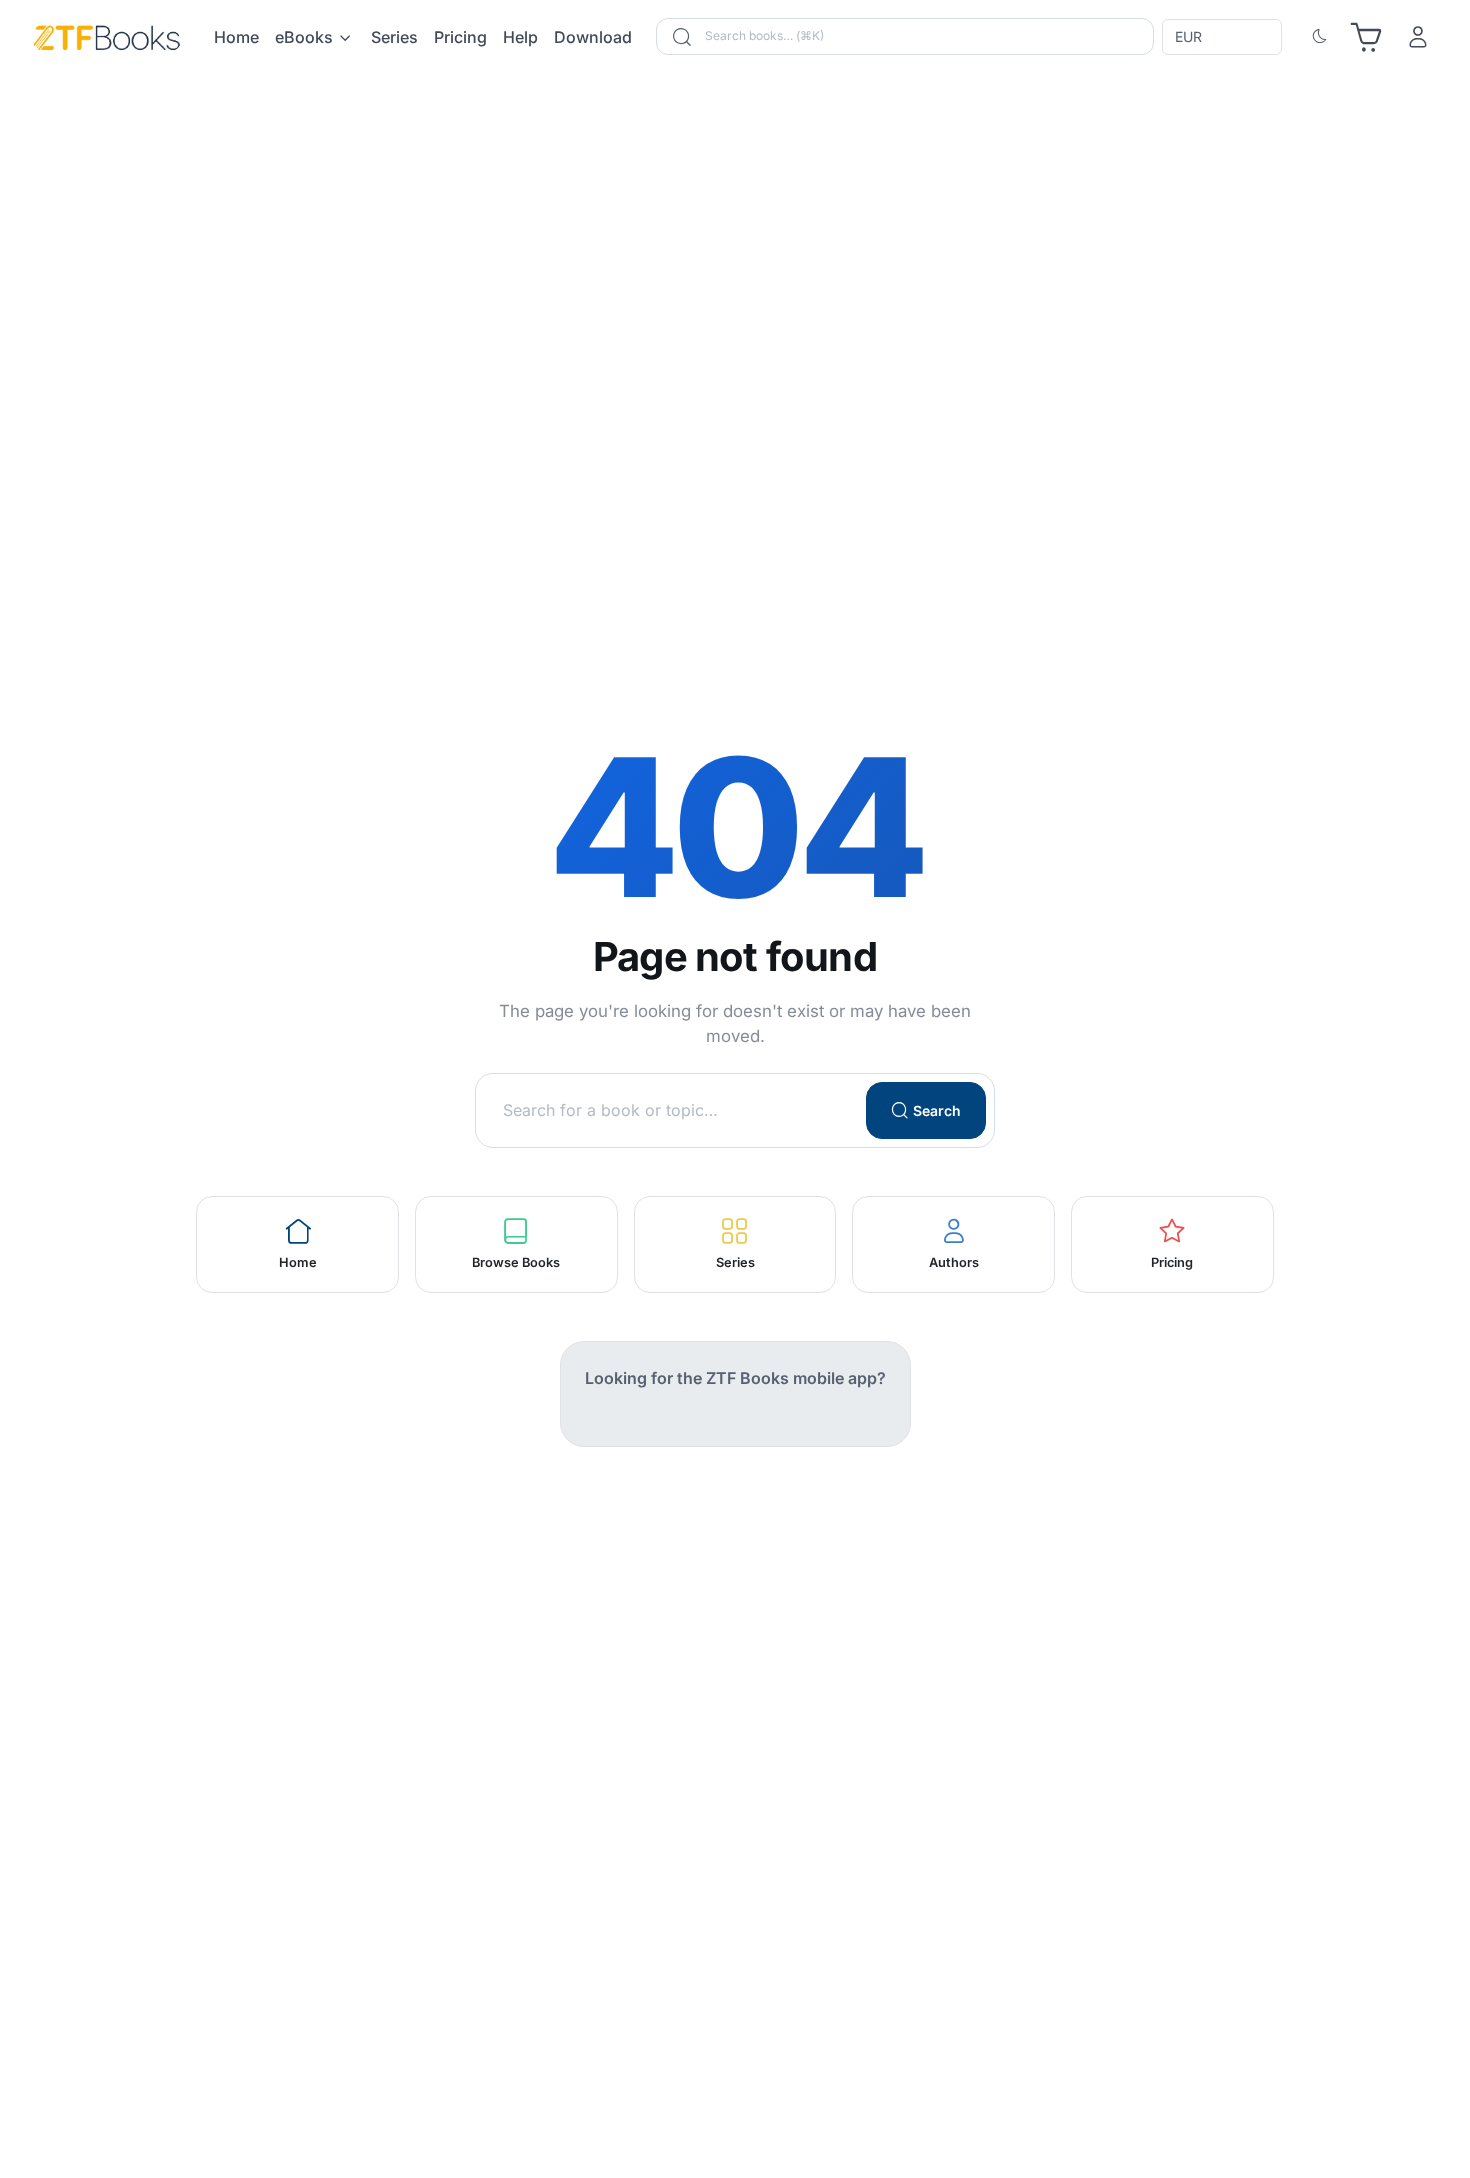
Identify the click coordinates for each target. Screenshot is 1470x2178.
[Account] (1418, 37)
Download (593, 37)
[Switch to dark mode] (1320, 37)
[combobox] (1224, 37)
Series (394, 37)
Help (520, 37)
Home (236, 37)
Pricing (460, 37)
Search (937, 1110)
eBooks (304, 37)
